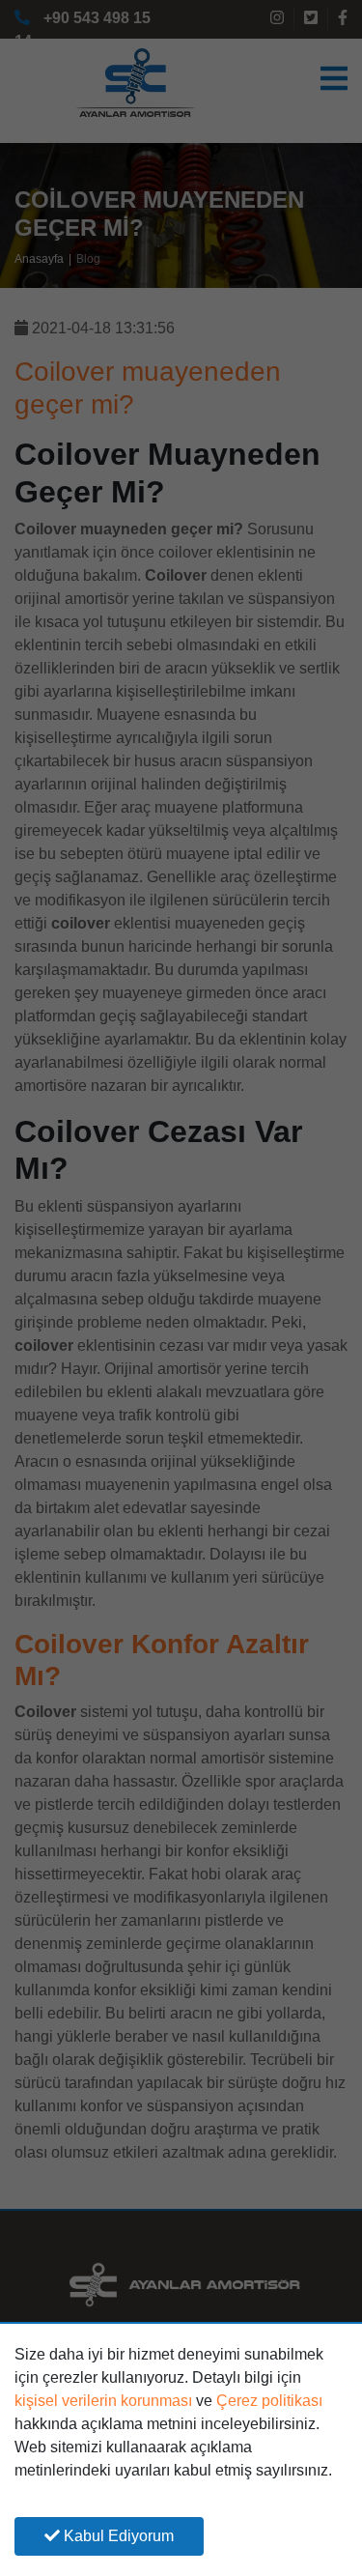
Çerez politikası (269, 2401)
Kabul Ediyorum (117, 2536)
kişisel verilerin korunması (103, 2401)
